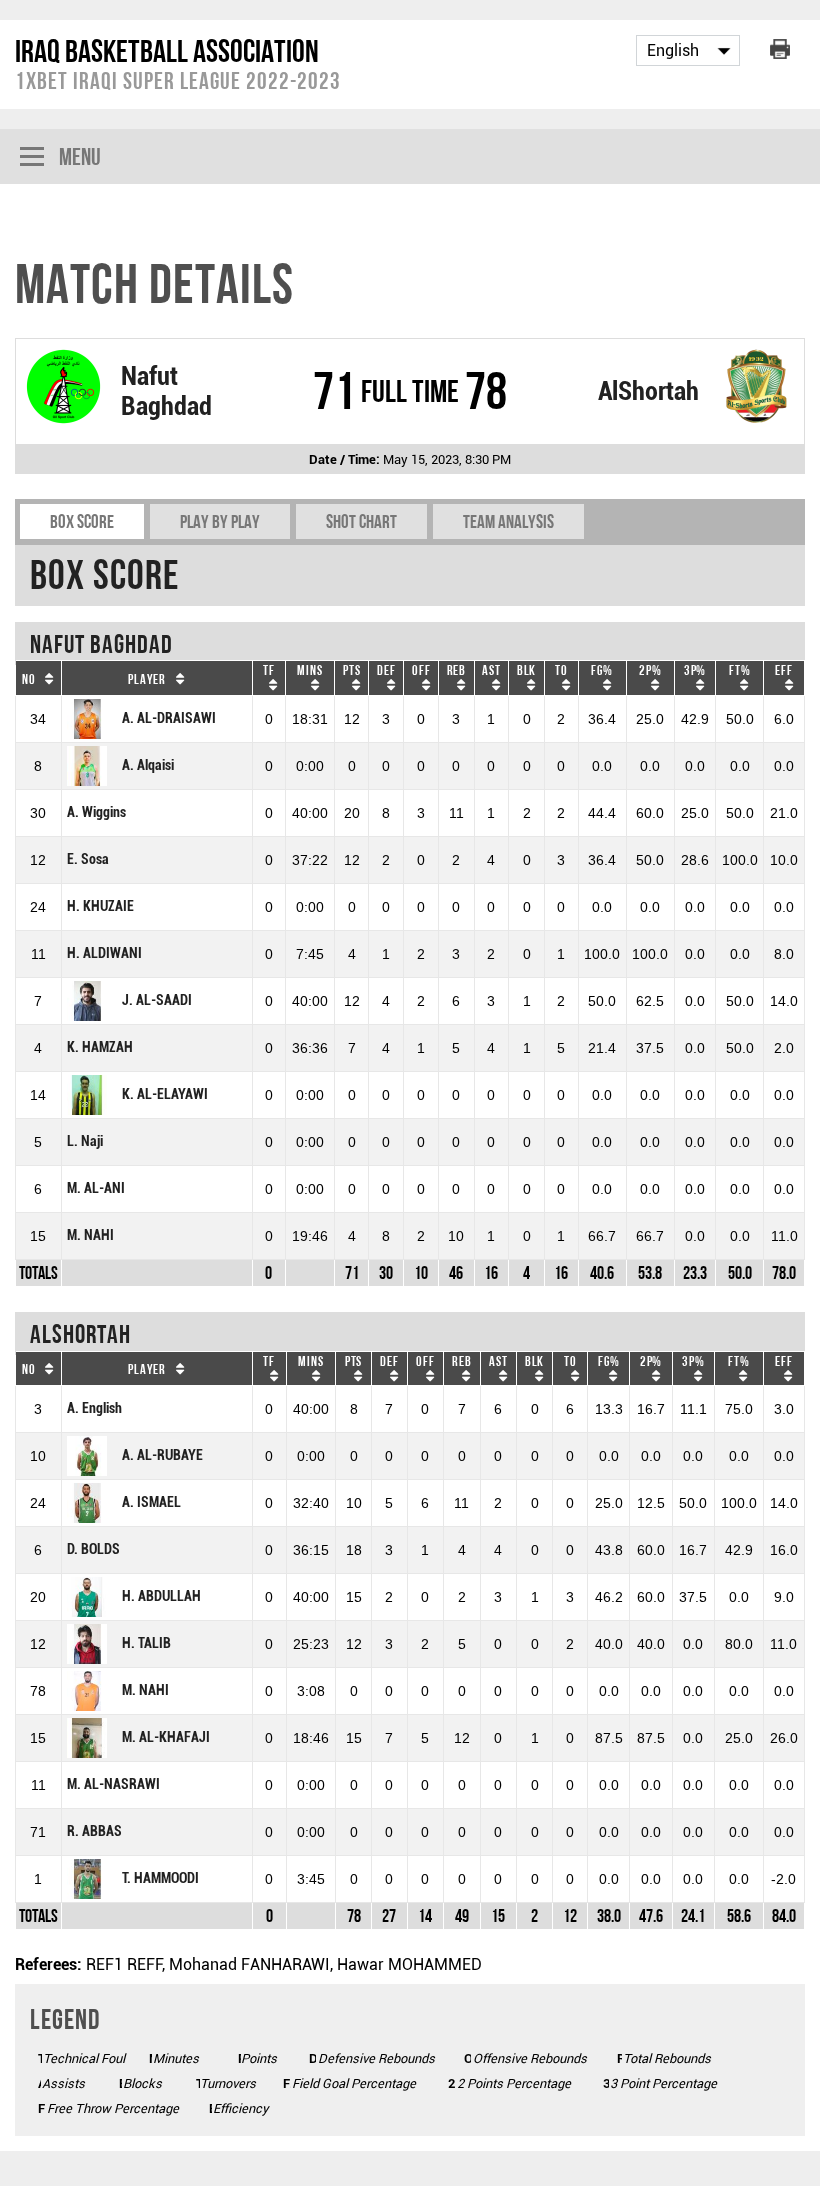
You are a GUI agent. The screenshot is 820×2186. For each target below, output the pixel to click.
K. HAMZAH (100, 1047)
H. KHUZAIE (100, 906)
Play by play (220, 521)
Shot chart (361, 521)
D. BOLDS (93, 1549)
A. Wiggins (96, 812)
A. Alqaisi (148, 765)
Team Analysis (508, 521)
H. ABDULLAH (161, 1596)
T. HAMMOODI (160, 1878)
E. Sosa (88, 859)
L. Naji (85, 1141)
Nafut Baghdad (166, 391)
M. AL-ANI (96, 1188)
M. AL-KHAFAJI (166, 1737)
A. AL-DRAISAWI (169, 718)
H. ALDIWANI (104, 953)
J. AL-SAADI (157, 1000)
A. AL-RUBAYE (162, 1455)
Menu (80, 156)
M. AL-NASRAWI (113, 1784)
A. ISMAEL (151, 1502)
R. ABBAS (94, 1831)
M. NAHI (90, 1235)
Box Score (82, 521)
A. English (94, 1408)
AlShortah (648, 391)
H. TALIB (146, 1643)
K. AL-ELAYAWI (165, 1094)
